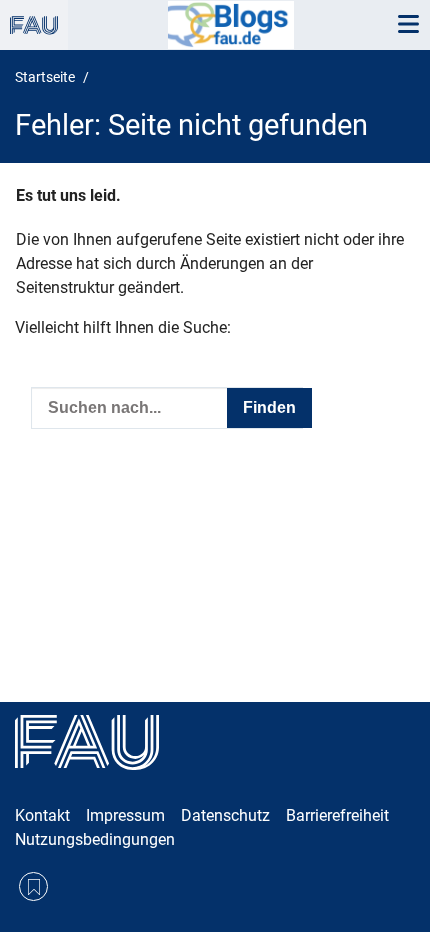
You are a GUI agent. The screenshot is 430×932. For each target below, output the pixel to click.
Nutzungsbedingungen (95, 839)
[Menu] (408, 25)
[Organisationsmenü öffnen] (34, 25)
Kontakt (42, 815)
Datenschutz (225, 815)
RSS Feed (33, 886)
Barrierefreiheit (337, 815)
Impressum (125, 815)
